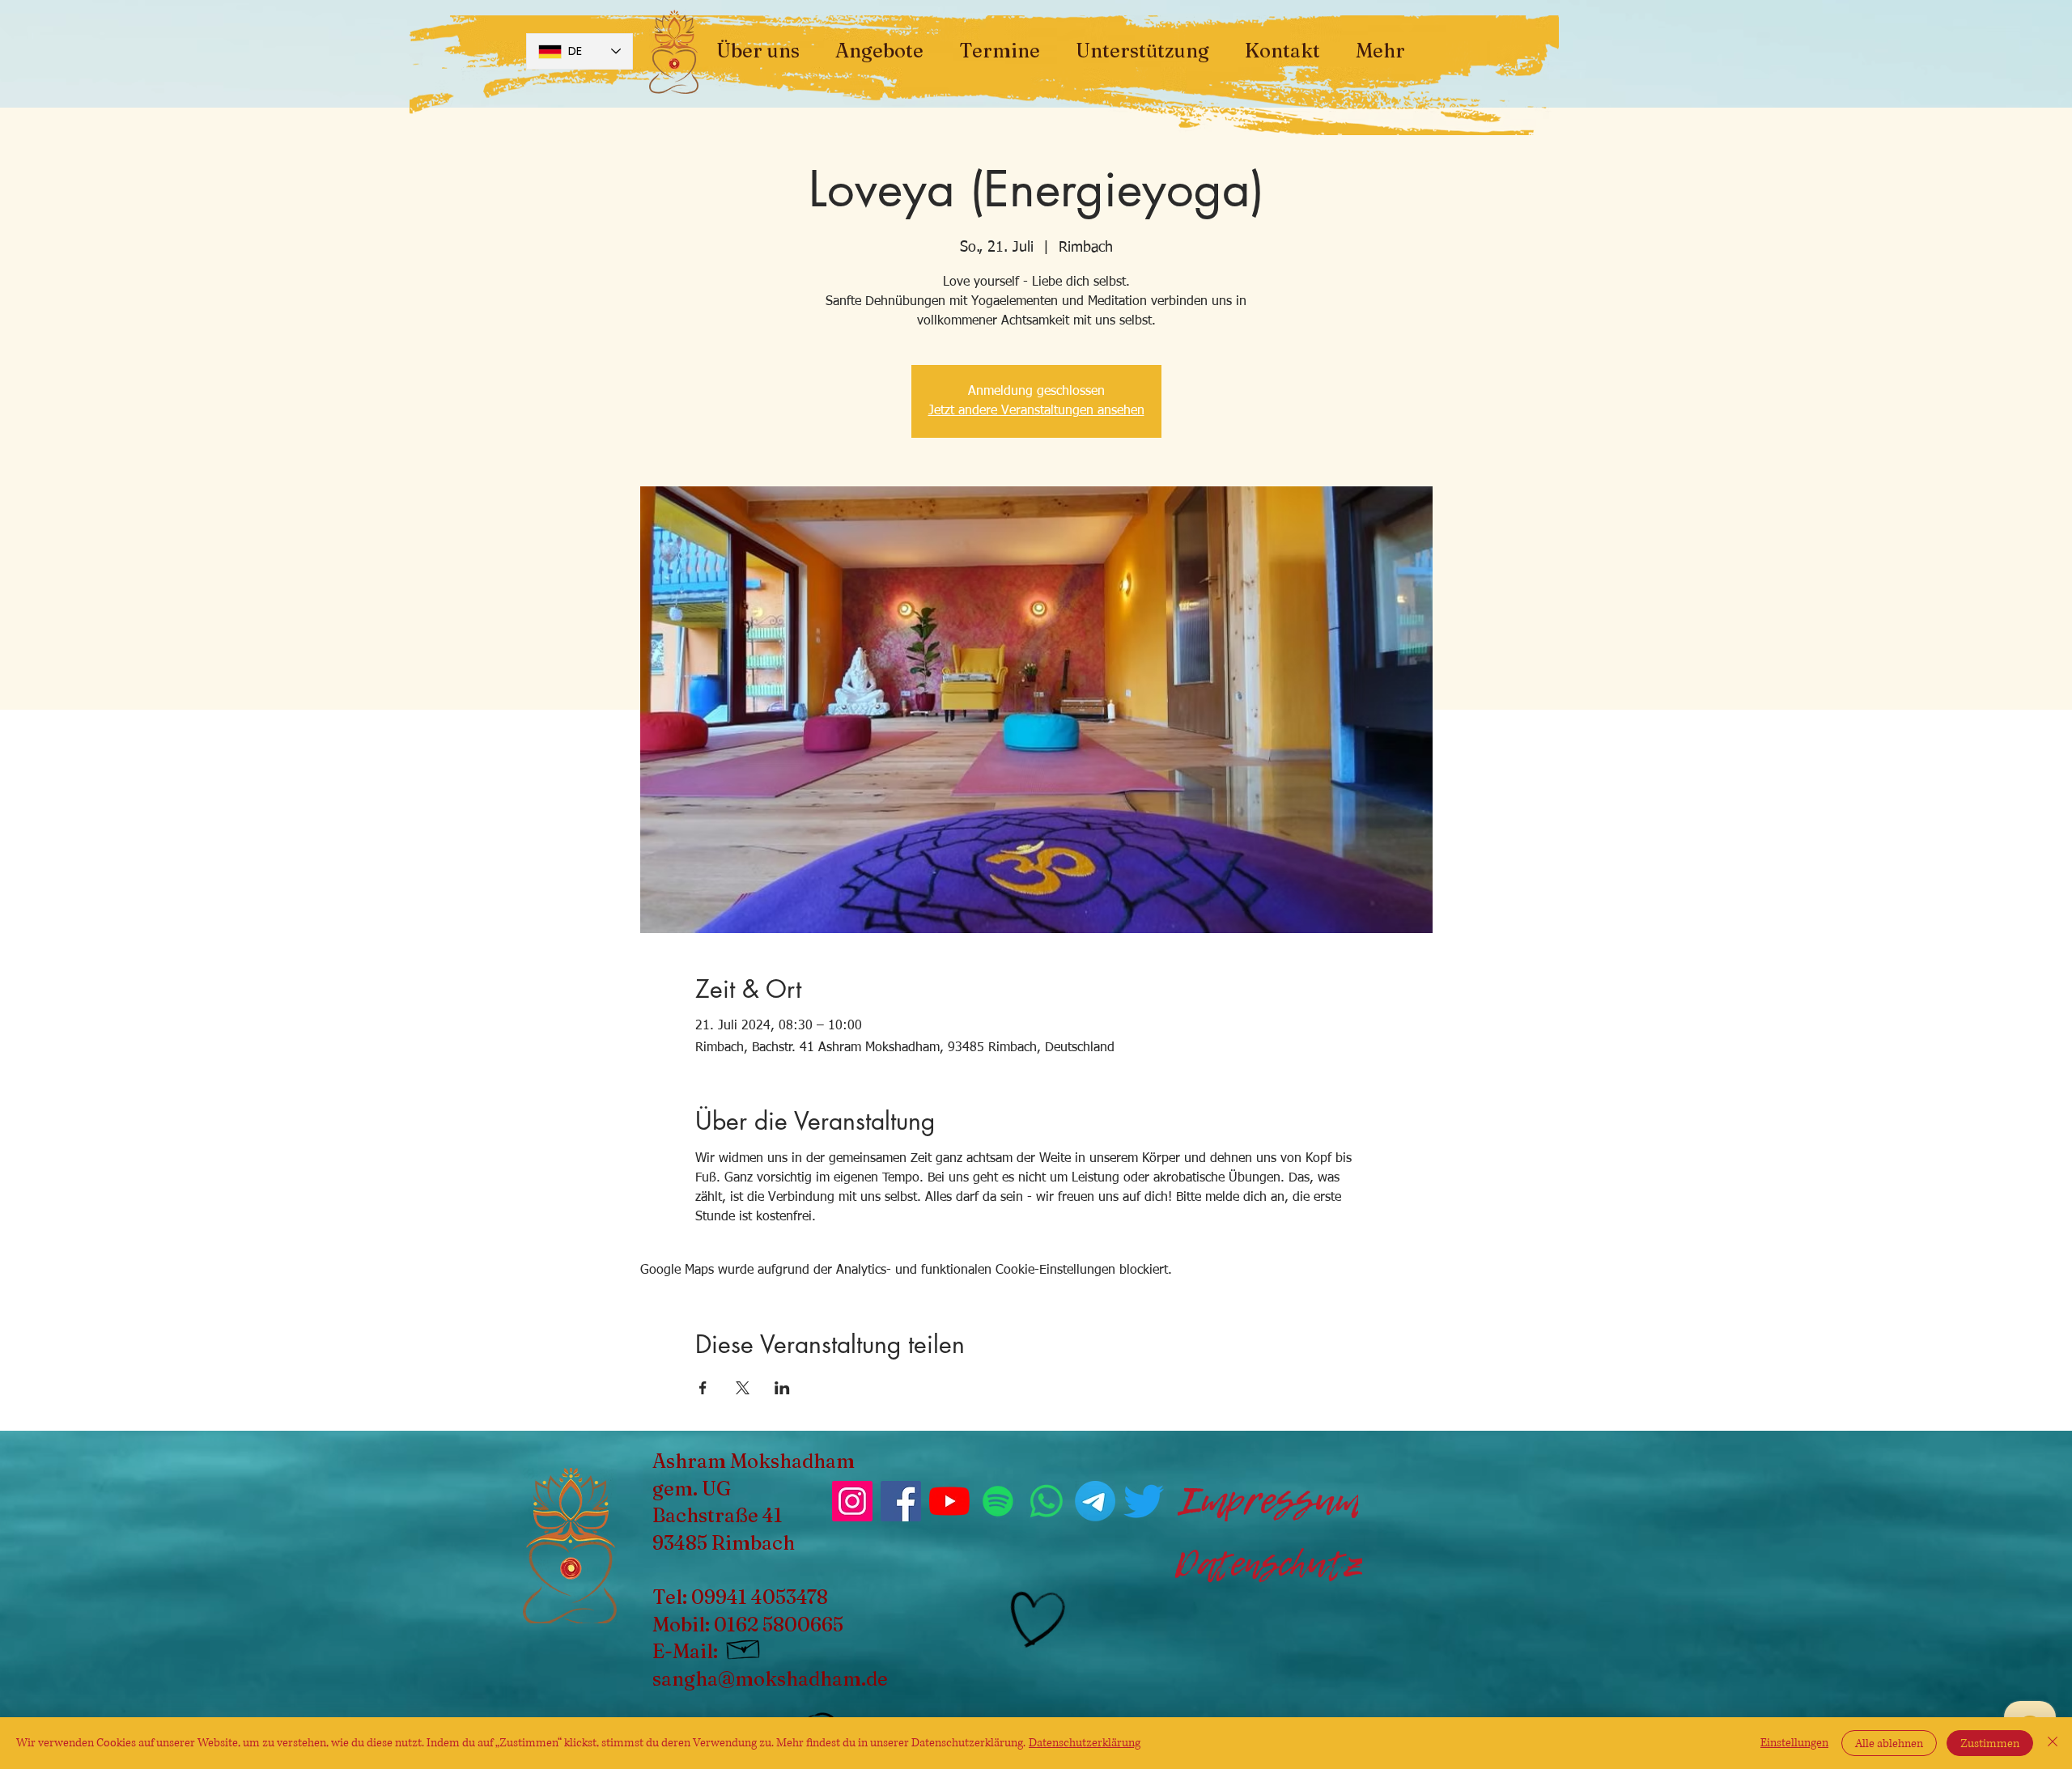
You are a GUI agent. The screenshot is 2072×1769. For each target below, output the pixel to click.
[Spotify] (998, 1501)
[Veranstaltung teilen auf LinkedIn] (782, 1388)
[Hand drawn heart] (1035, 1620)
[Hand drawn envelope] (744, 1647)
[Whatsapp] (1047, 1501)
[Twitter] (1144, 1501)
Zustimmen (1990, 1744)
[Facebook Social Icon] (901, 1501)
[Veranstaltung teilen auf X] (743, 1388)
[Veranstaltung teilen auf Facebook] (703, 1388)
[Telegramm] (1095, 1501)
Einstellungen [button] (1794, 1743)
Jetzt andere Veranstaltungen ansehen (1036, 411)
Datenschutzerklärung (1085, 1743)
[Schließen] (2053, 1743)
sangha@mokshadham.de (770, 1679)
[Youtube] (949, 1501)
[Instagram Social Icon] (852, 1501)
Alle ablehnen (1889, 1744)
